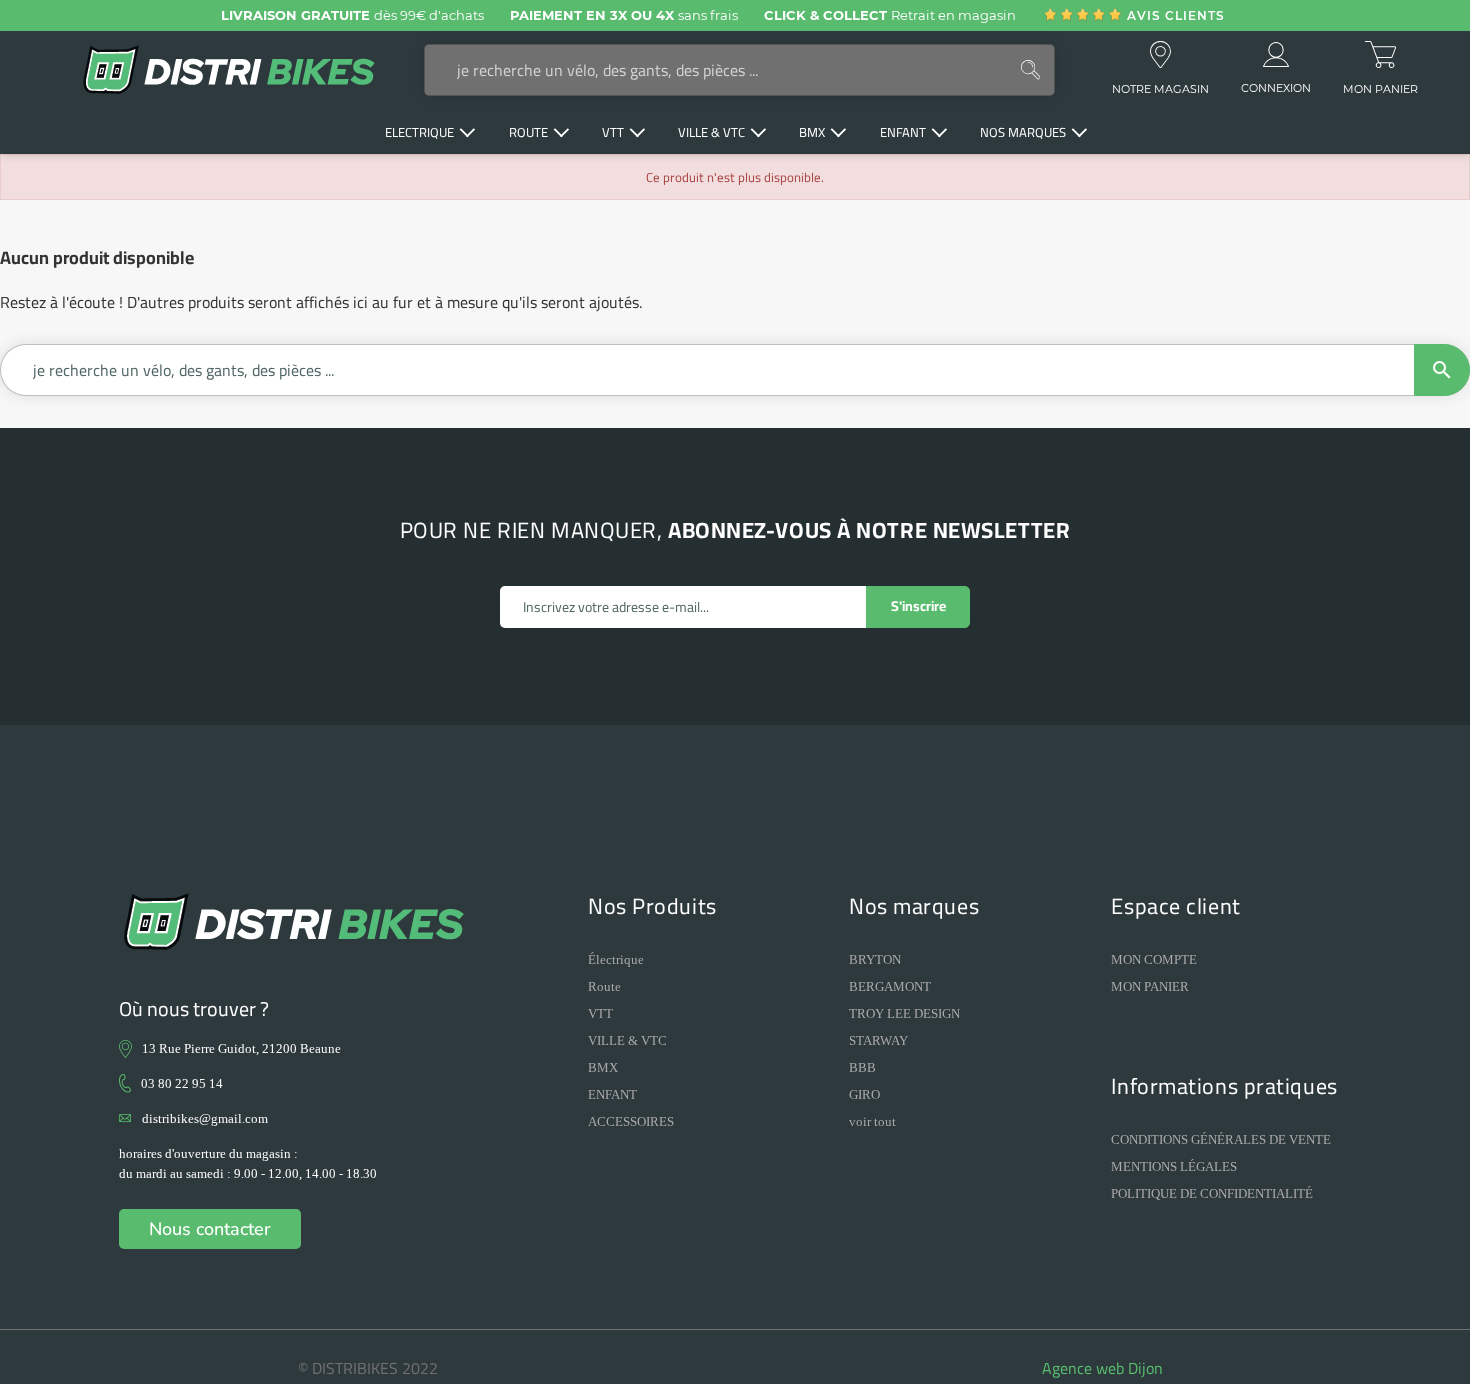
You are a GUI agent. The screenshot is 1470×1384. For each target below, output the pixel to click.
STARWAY (878, 1040)
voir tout (872, 1121)
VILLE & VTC (627, 1040)
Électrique (616, 959)
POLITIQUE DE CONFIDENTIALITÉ (1212, 1193)
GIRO (864, 1094)
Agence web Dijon (1102, 1368)
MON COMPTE (1154, 959)
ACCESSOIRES (631, 1121)
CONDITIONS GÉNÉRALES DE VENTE (1221, 1139)
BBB (862, 1067)
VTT (600, 1013)
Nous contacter (210, 1229)
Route (604, 986)
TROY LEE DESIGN (904, 1013)
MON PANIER (1150, 986)
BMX (603, 1067)
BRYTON (875, 959)
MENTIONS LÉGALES (1174, 1166)
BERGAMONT (890, 986)
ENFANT (612, 1094)
